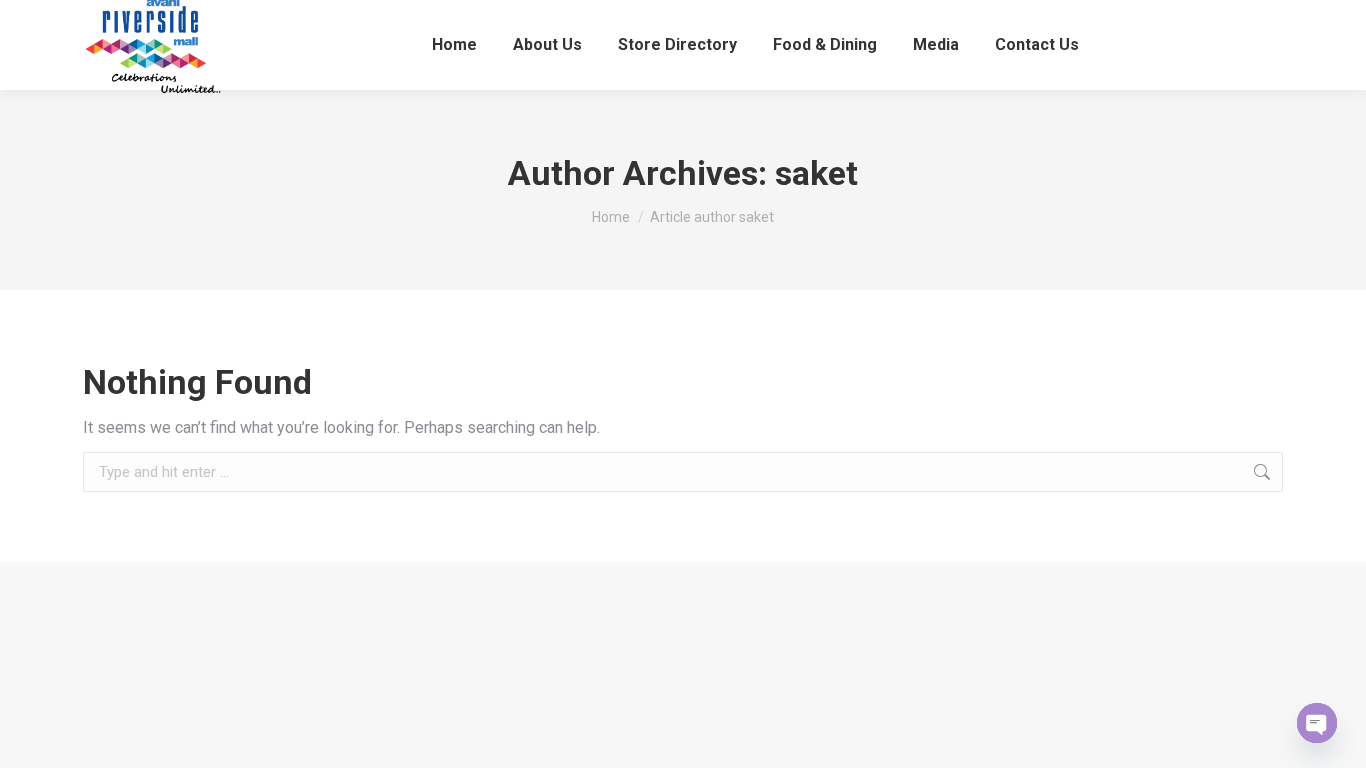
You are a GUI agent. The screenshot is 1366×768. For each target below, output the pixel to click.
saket (816, 173)
